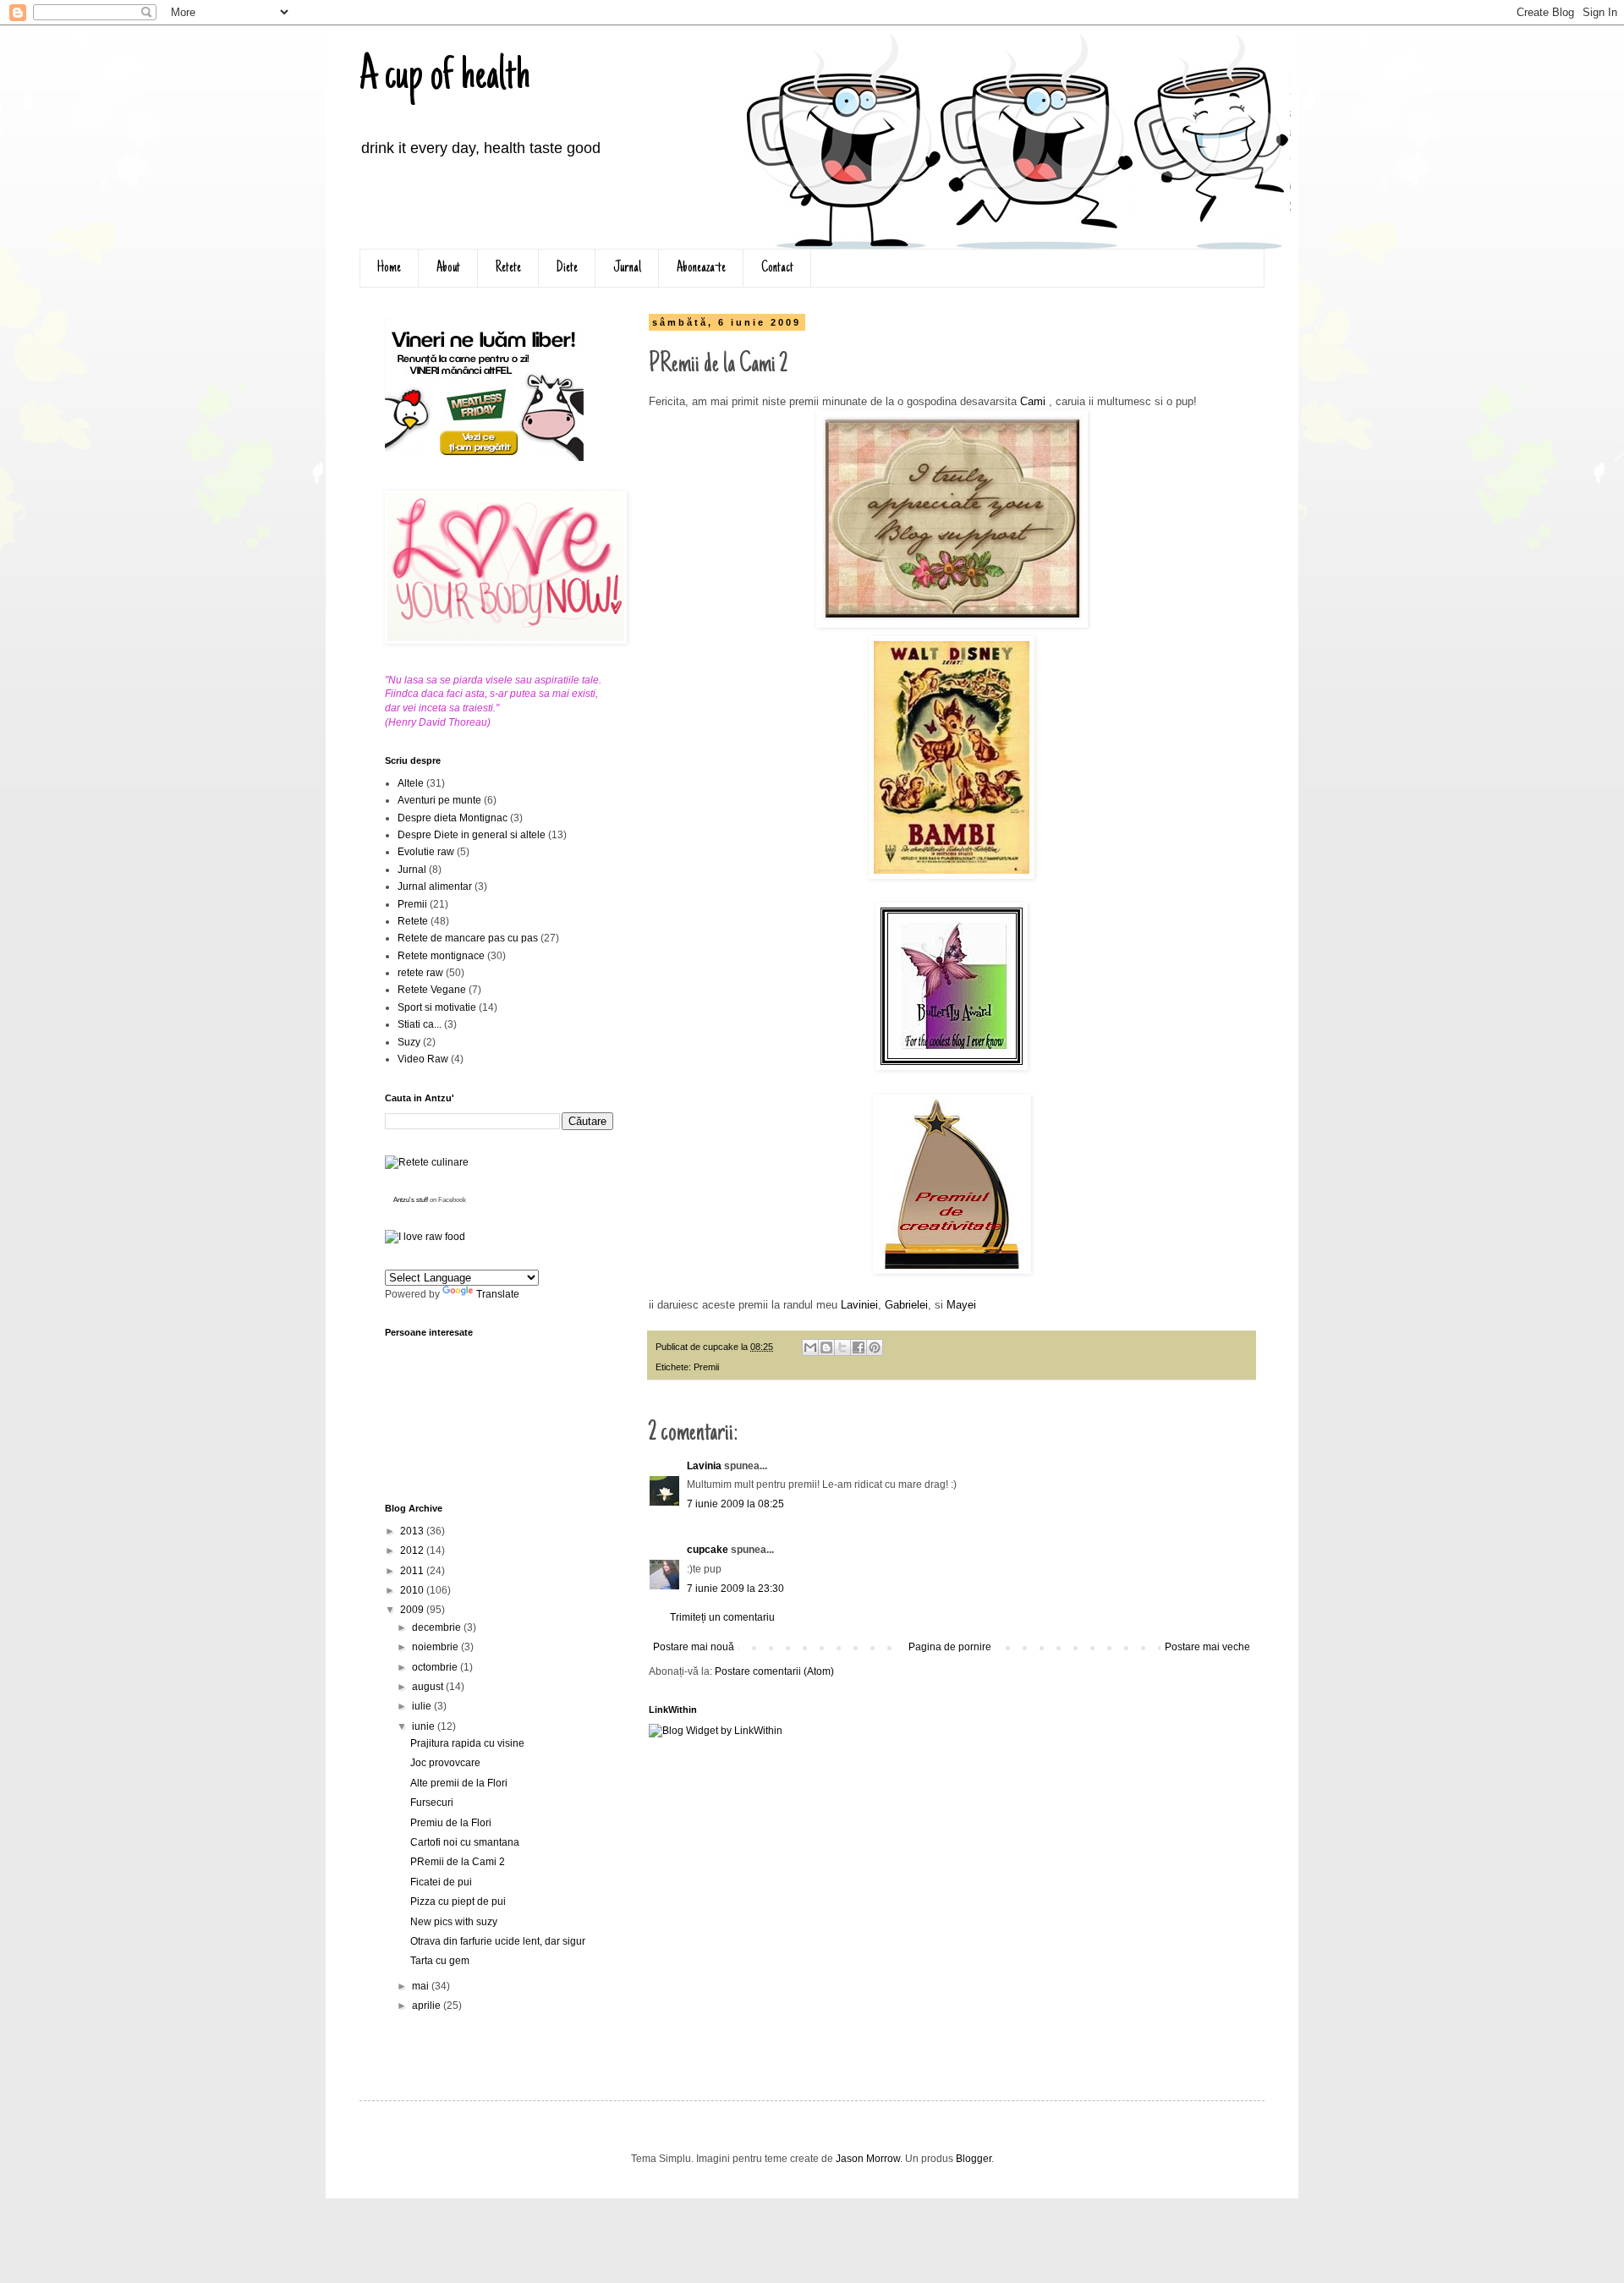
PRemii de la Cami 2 (458, 1862)
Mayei (961, 1305)
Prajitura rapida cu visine (467, 1743)
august (429, 1687)
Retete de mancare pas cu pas (468, 938)
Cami (1031, 401)
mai (422, 1986)
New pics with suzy (454, 1922)
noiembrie (436, 1647)
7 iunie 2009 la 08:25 (735, 1504)
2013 (413, 1531)
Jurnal (627, 268)
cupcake (708, 1550)
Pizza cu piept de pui (458, 1902)
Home (389, 268)
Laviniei (859, 1305)
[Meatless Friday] (484, 458)
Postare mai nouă (694, 1647)
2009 (413, 1610)
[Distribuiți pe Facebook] (859, 1347)
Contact (777, 268)
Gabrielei (906, 1305)
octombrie (436, 1667)
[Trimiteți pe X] (842, 1347)
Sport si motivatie (437, 1007)
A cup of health (445, 78)
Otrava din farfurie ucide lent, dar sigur (498, 1941)
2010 (413, 1590)
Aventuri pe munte (439, 800)
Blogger (974, 2159)
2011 (413, 1571)
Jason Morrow (868, 2159)
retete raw (420, 973)
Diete (567, 268)
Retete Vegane (432, 990)
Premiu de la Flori (451, 1823)
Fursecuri (432, 1803)
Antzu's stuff (411, 1200)
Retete (508, 268)
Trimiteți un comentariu (722, 1617)
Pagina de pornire (950, 1647)
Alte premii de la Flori (459, 1783)
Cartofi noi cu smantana (465, 1842)
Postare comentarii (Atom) (774, 1671)
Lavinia (704, 1466)
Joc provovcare (445, 1763)
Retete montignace (441, 956)
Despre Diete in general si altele (472, 835)
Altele (411, 783)
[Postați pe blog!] (826, 1347)
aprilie (428, 2006)
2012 (413, 1550)
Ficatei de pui (441, 1882)
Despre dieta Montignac (453, 818)
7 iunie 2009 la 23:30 (735, 1589)
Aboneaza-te (701, 268)
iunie (425, 1726)
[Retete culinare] (427, 1162)
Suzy (409, 1042)
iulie (423, 1706)
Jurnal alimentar (435, 886)
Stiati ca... (420, 1024)
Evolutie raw (426, 852)
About (448, 268)
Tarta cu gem (440, 1961)
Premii (706, 1367)
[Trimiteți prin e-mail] (810, 1347)
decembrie (438, 1627)
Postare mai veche (1207, 1647)
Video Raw (423, 1059)
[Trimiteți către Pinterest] (875, 1347)
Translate (498, 1294)
